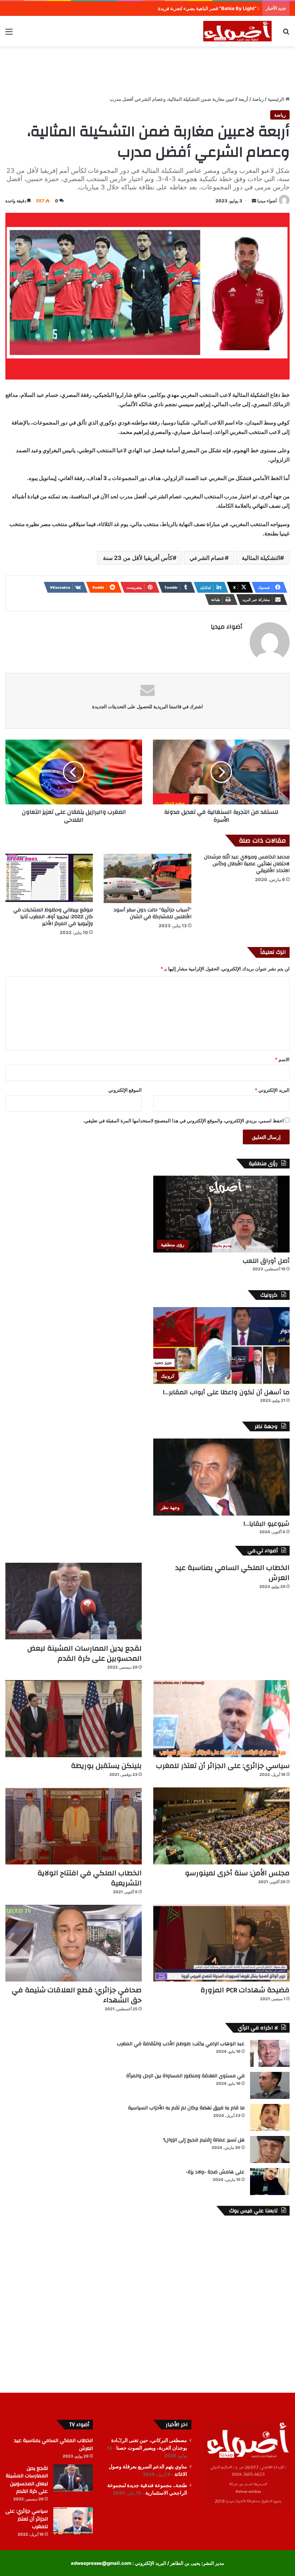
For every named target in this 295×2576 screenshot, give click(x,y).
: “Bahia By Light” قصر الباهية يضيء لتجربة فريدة (208, 8)
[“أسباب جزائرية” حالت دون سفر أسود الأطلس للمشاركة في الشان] (147, 878)
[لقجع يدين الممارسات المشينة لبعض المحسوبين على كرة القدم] (74, 1601)
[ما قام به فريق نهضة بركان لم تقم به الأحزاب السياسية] (270, 2117)
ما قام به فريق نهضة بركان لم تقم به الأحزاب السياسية (186, 2108)
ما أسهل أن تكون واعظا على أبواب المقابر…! (226, 1392)
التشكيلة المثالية (261, 558)
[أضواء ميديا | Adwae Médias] (237, 31)
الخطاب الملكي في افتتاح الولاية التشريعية (90, 1878)
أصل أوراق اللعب (266, 1261)
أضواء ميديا (267, 201)
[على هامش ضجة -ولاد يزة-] (270, 2182)
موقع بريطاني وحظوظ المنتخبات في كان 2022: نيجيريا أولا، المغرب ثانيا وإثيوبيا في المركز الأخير (53, 917)
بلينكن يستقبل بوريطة (106, 1766)
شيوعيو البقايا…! (267, 1524)
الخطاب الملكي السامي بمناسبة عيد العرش (232, 1573)
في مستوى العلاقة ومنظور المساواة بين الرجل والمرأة (185, 2076)
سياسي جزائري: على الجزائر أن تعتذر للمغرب (223, 1766)
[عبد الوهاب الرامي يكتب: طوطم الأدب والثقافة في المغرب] (270, 2053)
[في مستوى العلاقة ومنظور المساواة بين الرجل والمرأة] (270, 2085)
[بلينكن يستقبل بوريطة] (74, 1719)
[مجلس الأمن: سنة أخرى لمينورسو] (221, 1826)
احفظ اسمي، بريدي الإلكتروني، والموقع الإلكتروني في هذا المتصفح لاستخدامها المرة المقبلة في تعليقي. (183, 1121)
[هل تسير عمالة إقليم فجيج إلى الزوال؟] (270, 2149)
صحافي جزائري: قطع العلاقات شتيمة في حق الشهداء (77, 1995)
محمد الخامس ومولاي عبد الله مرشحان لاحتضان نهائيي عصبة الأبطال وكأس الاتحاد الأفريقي (247, 864)
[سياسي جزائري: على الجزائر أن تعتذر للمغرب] (221, 1719)
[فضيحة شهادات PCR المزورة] (221, 1943)
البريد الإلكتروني (272, 1090)
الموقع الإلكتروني (125, 1090)
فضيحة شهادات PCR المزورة (245, 1990)
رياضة (258, 99)
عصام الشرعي (207, 558)
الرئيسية (276, 99)
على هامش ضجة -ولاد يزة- (215, 2172)
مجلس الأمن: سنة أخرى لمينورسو (237, 1873)
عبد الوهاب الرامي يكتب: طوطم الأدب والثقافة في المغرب (181, 2044)
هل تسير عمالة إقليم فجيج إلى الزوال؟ (204, 2140)
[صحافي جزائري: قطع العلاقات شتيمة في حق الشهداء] (74, 1943)
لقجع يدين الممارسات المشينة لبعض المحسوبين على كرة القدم (85, 1653)
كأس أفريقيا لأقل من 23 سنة (138, 558)
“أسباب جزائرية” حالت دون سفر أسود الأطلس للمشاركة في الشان (152, 913)
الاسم (282, 1059)
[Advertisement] (147, 70)
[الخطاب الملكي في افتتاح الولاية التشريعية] (74, 1826)
